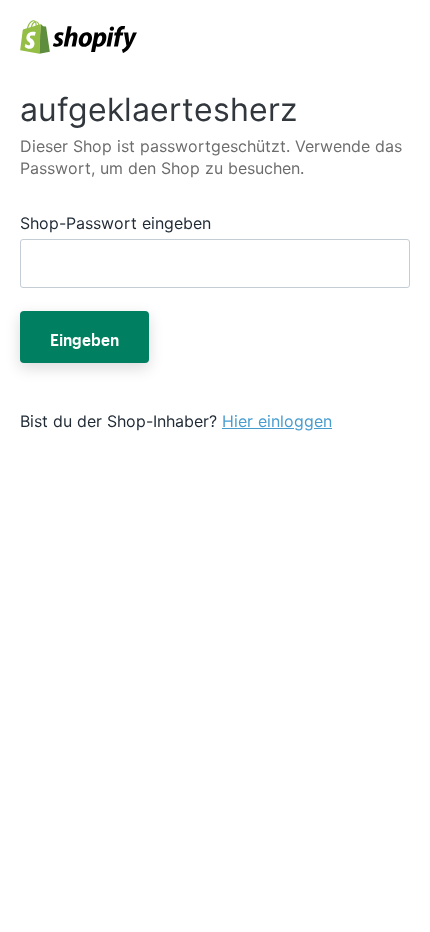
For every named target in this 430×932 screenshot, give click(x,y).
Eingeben (84, 337)
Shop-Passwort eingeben (115, 223)
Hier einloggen (277, 421)
